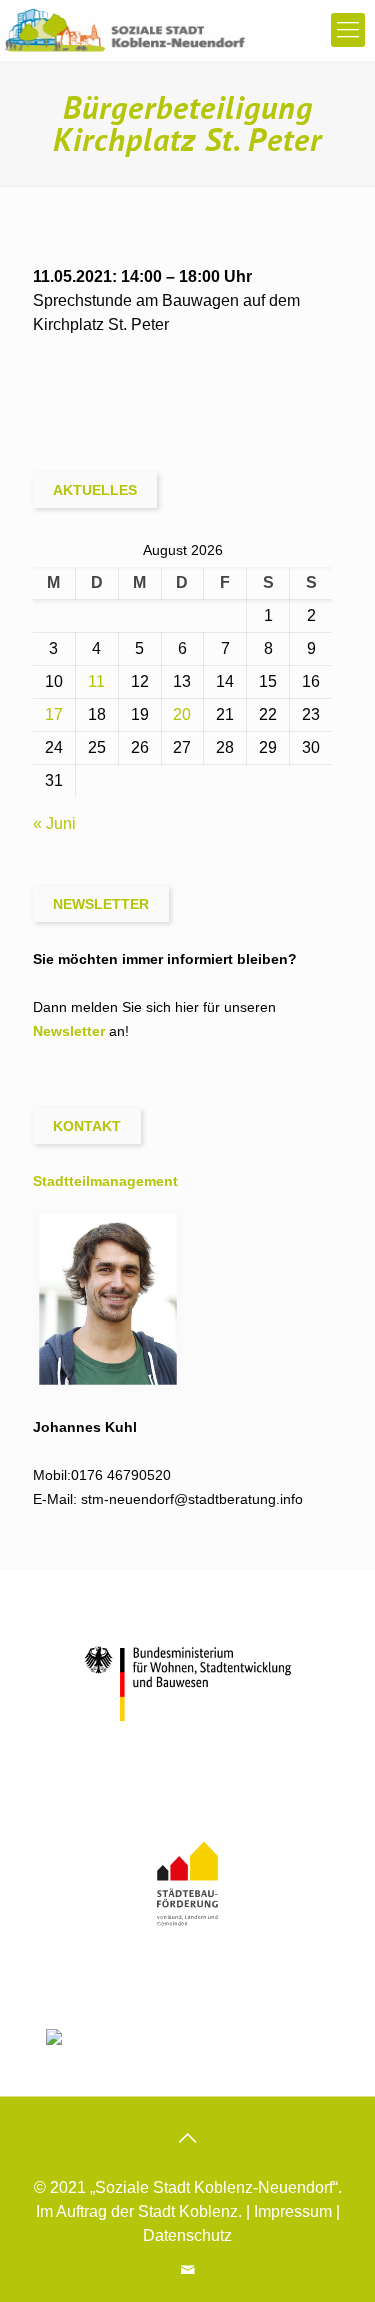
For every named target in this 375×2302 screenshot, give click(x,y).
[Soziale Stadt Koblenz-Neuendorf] (125, 30)
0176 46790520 (121, 1475)
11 (96, 681)
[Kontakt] (187, 2269)
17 (54, 714)
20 (182, 714)
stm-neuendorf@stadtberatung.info (192, 1499)
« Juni (54, 823)
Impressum (293, 2211)
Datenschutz (187, 2235)
